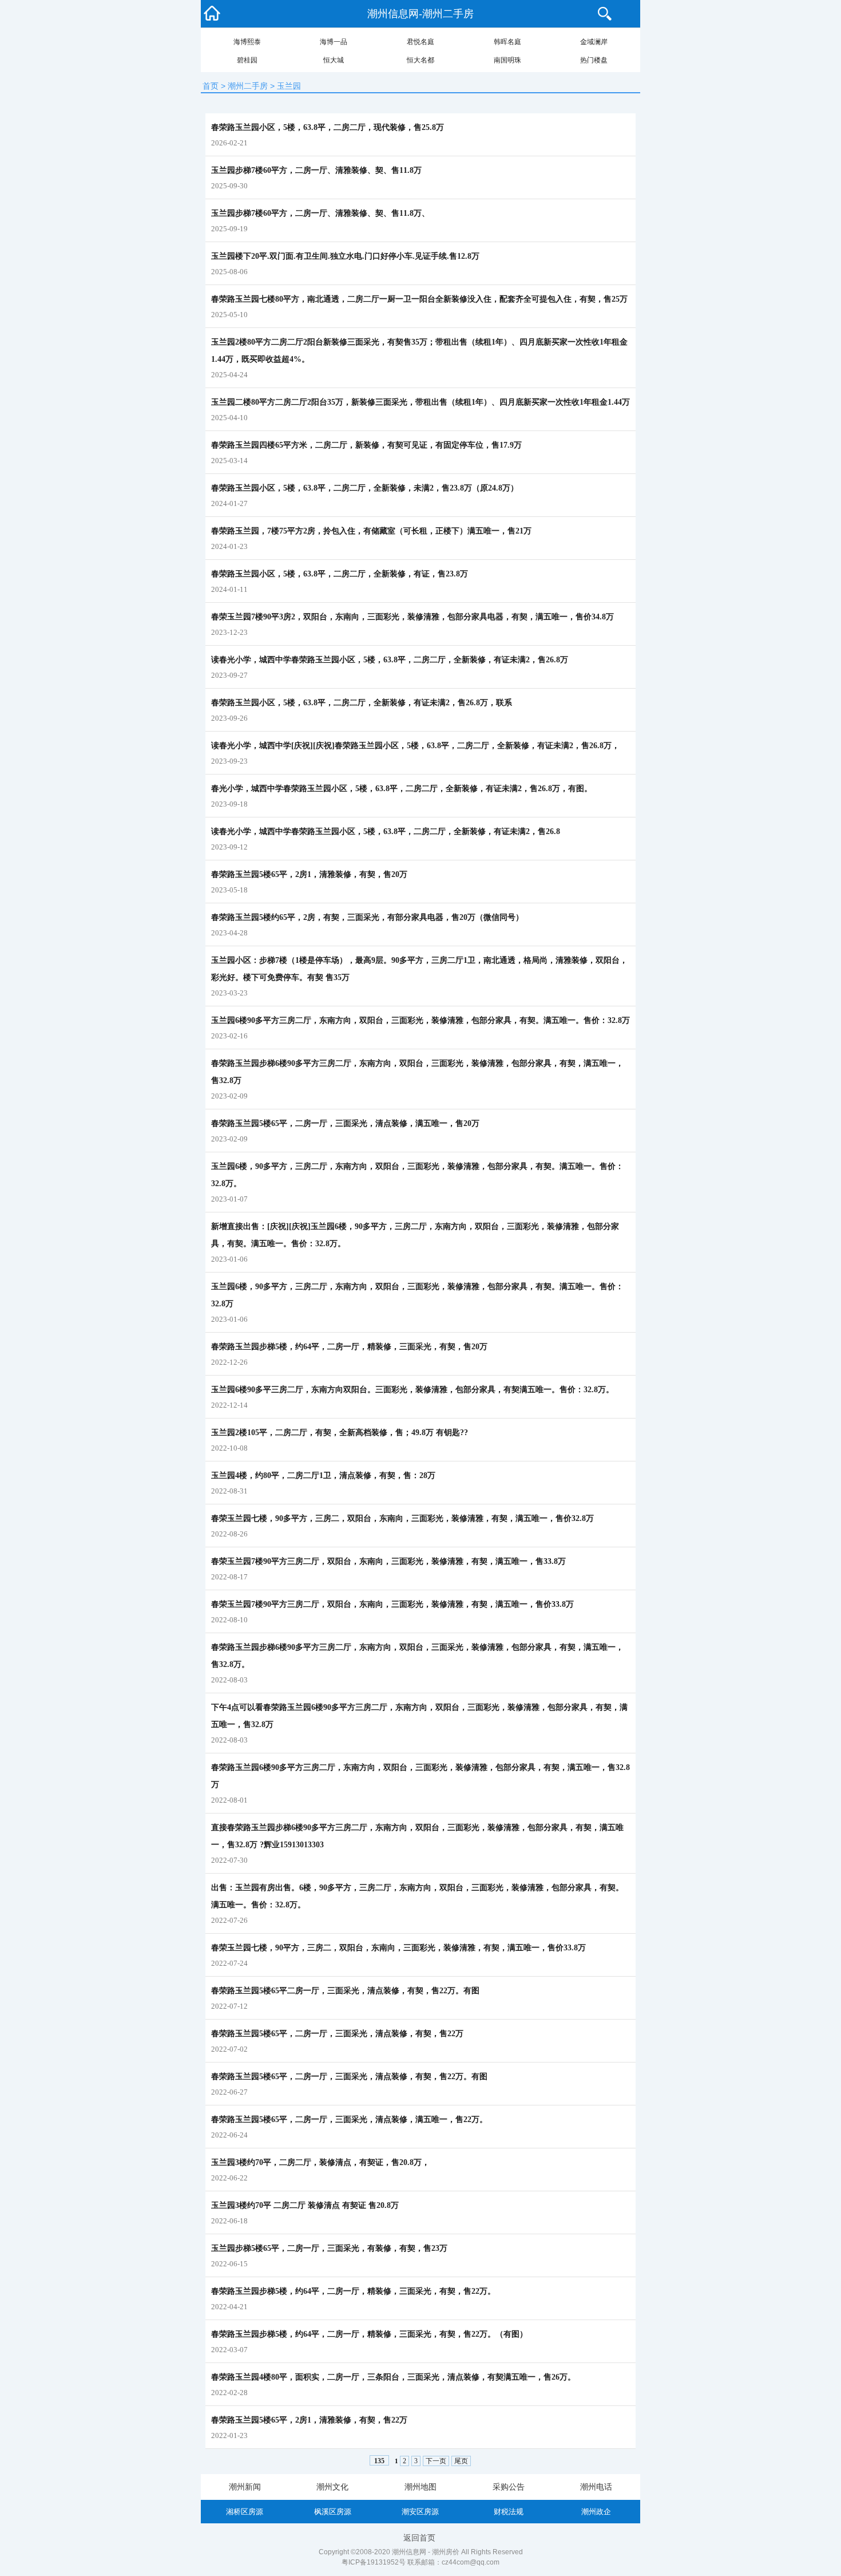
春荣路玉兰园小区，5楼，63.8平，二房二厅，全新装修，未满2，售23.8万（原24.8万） (365, 488)
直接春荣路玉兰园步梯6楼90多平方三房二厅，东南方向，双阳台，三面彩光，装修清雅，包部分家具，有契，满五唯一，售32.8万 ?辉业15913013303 (417, 1836)
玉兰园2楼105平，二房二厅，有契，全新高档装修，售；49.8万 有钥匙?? (340, 1433)
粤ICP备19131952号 (374, 2562)
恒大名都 (420, 60)
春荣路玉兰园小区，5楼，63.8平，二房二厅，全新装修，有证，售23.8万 (340, 574)
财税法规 (509, 2512)
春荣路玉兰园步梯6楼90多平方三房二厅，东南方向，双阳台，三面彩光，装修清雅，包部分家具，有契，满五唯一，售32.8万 (417, 1072)
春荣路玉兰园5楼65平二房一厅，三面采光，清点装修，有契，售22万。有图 (345, 1991)
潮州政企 (596, 2512)
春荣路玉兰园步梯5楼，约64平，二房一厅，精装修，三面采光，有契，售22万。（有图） (369, 2334)
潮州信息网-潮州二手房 (420, 14)
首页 (211, 86)
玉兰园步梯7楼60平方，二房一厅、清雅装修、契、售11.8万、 (320, 213)
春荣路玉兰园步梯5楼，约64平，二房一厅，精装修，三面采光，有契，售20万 (349, 1347)
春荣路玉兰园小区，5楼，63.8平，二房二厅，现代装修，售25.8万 (328, 127)
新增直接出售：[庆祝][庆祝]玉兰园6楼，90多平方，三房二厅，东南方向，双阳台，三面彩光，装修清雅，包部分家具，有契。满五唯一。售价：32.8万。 (415, 1235)
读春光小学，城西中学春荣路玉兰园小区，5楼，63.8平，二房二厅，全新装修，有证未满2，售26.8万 (390, 660)
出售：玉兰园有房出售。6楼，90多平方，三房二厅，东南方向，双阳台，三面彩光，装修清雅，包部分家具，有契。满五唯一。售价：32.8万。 (417, 1896)
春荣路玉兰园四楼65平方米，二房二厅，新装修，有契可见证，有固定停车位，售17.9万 (366, 445)
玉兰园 (289, 86)
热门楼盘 (594, 60)
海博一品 (334, 42)
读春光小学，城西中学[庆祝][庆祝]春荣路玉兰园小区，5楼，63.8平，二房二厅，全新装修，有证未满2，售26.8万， (415, 746)
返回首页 (419, 2538)
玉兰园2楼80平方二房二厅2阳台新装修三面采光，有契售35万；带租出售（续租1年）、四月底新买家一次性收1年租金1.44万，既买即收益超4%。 (419, 351)
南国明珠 (507, 60)
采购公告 (509, 2487)
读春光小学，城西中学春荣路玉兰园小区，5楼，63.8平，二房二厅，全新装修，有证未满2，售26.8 (386, 831)
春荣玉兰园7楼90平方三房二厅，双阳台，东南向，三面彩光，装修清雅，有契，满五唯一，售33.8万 (388, 1561)
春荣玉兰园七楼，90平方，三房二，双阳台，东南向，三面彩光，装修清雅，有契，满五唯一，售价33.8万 (398, 1948)
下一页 (436, 2461)
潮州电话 (596, 2487)
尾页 (461, 2461)
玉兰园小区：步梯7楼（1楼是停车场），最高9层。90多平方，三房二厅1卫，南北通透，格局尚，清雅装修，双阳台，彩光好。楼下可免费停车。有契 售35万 (419, 969)
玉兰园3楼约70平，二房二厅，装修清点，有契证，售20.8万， (320, 2162)
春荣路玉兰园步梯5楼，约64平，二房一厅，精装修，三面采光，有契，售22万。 (353, 2291)
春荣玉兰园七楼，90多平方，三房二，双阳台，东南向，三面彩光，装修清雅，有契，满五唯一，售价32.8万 (402, 1518)
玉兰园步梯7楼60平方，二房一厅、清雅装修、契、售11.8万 (316, 170)
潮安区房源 (420, 2512)
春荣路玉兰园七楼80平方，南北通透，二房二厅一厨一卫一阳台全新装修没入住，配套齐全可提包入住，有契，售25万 (419, 299)
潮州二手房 (248, 86)
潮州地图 (420, 2487)
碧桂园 (247, 60)
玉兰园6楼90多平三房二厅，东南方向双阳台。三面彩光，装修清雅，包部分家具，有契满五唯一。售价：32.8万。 (412, 1390)
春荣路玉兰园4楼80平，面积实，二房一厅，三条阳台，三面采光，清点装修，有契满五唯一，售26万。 (393, 2377)
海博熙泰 (247, 42)
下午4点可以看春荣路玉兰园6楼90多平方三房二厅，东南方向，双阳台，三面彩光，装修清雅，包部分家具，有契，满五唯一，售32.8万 (419, 1716)
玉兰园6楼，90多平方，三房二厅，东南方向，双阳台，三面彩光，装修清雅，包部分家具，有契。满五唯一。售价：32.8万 (417, 1295)
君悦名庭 (420, 42)
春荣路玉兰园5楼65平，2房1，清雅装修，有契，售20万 (309, 874)
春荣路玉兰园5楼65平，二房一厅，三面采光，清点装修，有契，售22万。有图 (349, 2077)
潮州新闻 (245, 2487)
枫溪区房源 (333, 2512)
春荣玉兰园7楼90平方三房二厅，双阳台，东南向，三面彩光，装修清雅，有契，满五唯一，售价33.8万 (392, 1604)
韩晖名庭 (507, 42)
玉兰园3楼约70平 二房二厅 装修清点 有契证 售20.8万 (305, 2205)
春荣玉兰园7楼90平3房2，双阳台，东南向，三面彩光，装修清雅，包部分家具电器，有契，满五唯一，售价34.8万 (412, 617)
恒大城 (334, 60)
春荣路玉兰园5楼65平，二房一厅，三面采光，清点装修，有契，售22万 (337, 2034)
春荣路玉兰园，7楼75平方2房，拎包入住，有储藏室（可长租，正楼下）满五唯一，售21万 (371, 531)
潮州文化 (332, 2487)
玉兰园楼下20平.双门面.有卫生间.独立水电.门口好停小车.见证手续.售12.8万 (345, 256)
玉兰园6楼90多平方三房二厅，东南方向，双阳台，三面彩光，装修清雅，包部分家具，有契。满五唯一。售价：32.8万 (420, 1020)
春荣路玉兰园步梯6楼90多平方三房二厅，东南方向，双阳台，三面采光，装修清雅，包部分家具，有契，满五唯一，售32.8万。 (417, 1656)
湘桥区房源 (245, 2512)
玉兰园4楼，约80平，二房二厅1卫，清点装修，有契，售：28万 (323, 1475)
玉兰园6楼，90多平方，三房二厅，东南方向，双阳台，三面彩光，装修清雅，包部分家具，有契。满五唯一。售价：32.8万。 (417, 1175)
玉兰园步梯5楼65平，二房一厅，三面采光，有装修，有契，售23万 (329, 2248)
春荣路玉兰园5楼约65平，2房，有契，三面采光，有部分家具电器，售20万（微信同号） (367, 917)
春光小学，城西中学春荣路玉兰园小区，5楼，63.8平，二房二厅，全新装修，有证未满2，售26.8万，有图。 (402, 789)
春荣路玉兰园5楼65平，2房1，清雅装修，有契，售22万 (309, 2420)
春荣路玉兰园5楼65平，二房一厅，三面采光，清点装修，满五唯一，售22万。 (349, 2119)
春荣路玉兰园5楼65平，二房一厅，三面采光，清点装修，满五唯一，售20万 (345, 1123)
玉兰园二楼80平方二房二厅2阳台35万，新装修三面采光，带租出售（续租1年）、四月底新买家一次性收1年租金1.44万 (420, 402)
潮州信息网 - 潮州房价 (426, 2552)
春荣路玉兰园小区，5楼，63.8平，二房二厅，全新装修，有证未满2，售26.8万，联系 (362, 703)
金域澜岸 (594, 42)
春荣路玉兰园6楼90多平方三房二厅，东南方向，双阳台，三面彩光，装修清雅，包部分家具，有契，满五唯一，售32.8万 (420, 1776)
